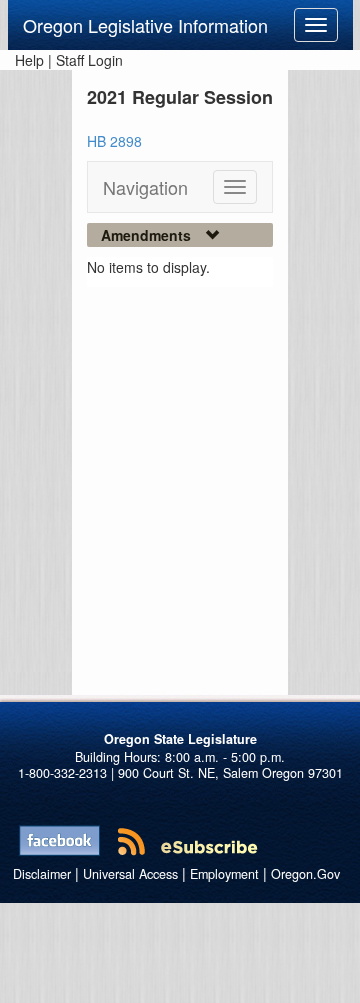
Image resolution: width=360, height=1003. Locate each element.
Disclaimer (42, 874)
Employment (224, 874)
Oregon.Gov (305, 874)
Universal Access (130, 874)
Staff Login (89, 60)
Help (29, 60)
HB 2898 (114, 141)
